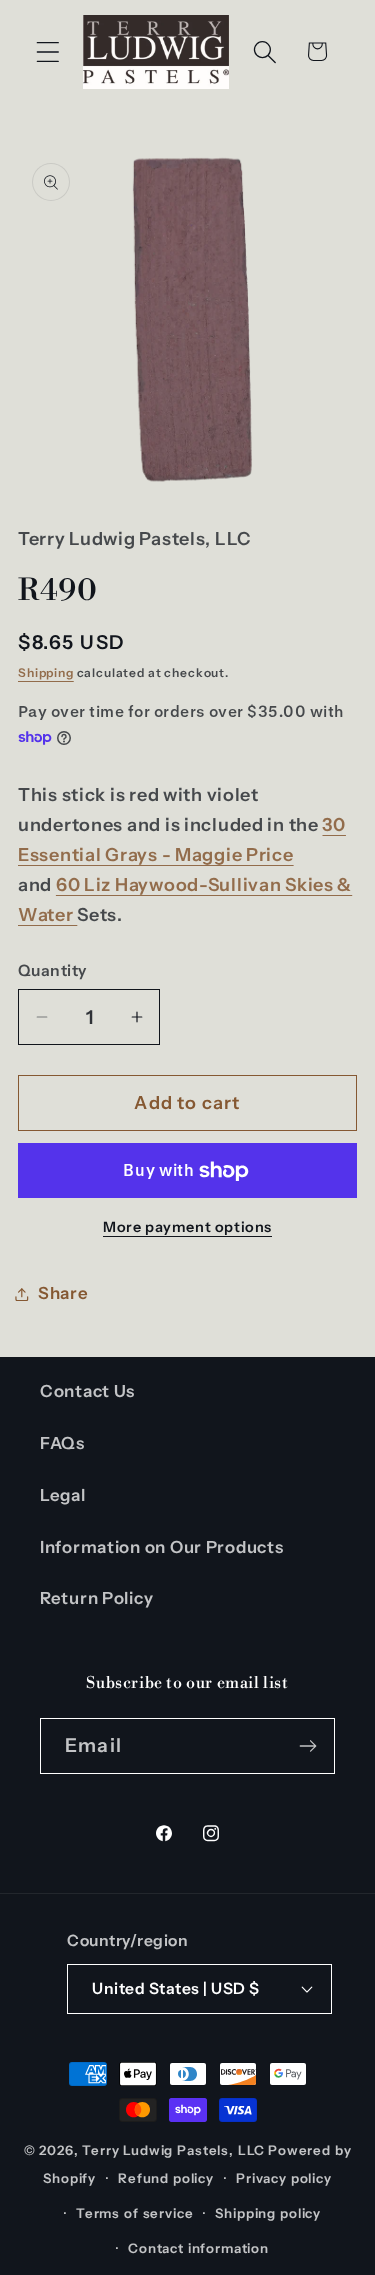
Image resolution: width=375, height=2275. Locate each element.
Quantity (52, 970)
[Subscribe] (307, 1746)
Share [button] (63, 1293)
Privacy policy (284, 2178)
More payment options (187, 1227)
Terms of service (134, 2213)
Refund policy (166, 2178)
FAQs (62, 1443)
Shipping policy (268, 2213)
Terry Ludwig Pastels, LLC (173, 2150)
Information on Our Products (161, 1547)
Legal (63, 1495)
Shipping (46, 672)
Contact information (198, 2248)
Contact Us (87, 1391)
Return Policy (96, 1598)
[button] (48, 51)
